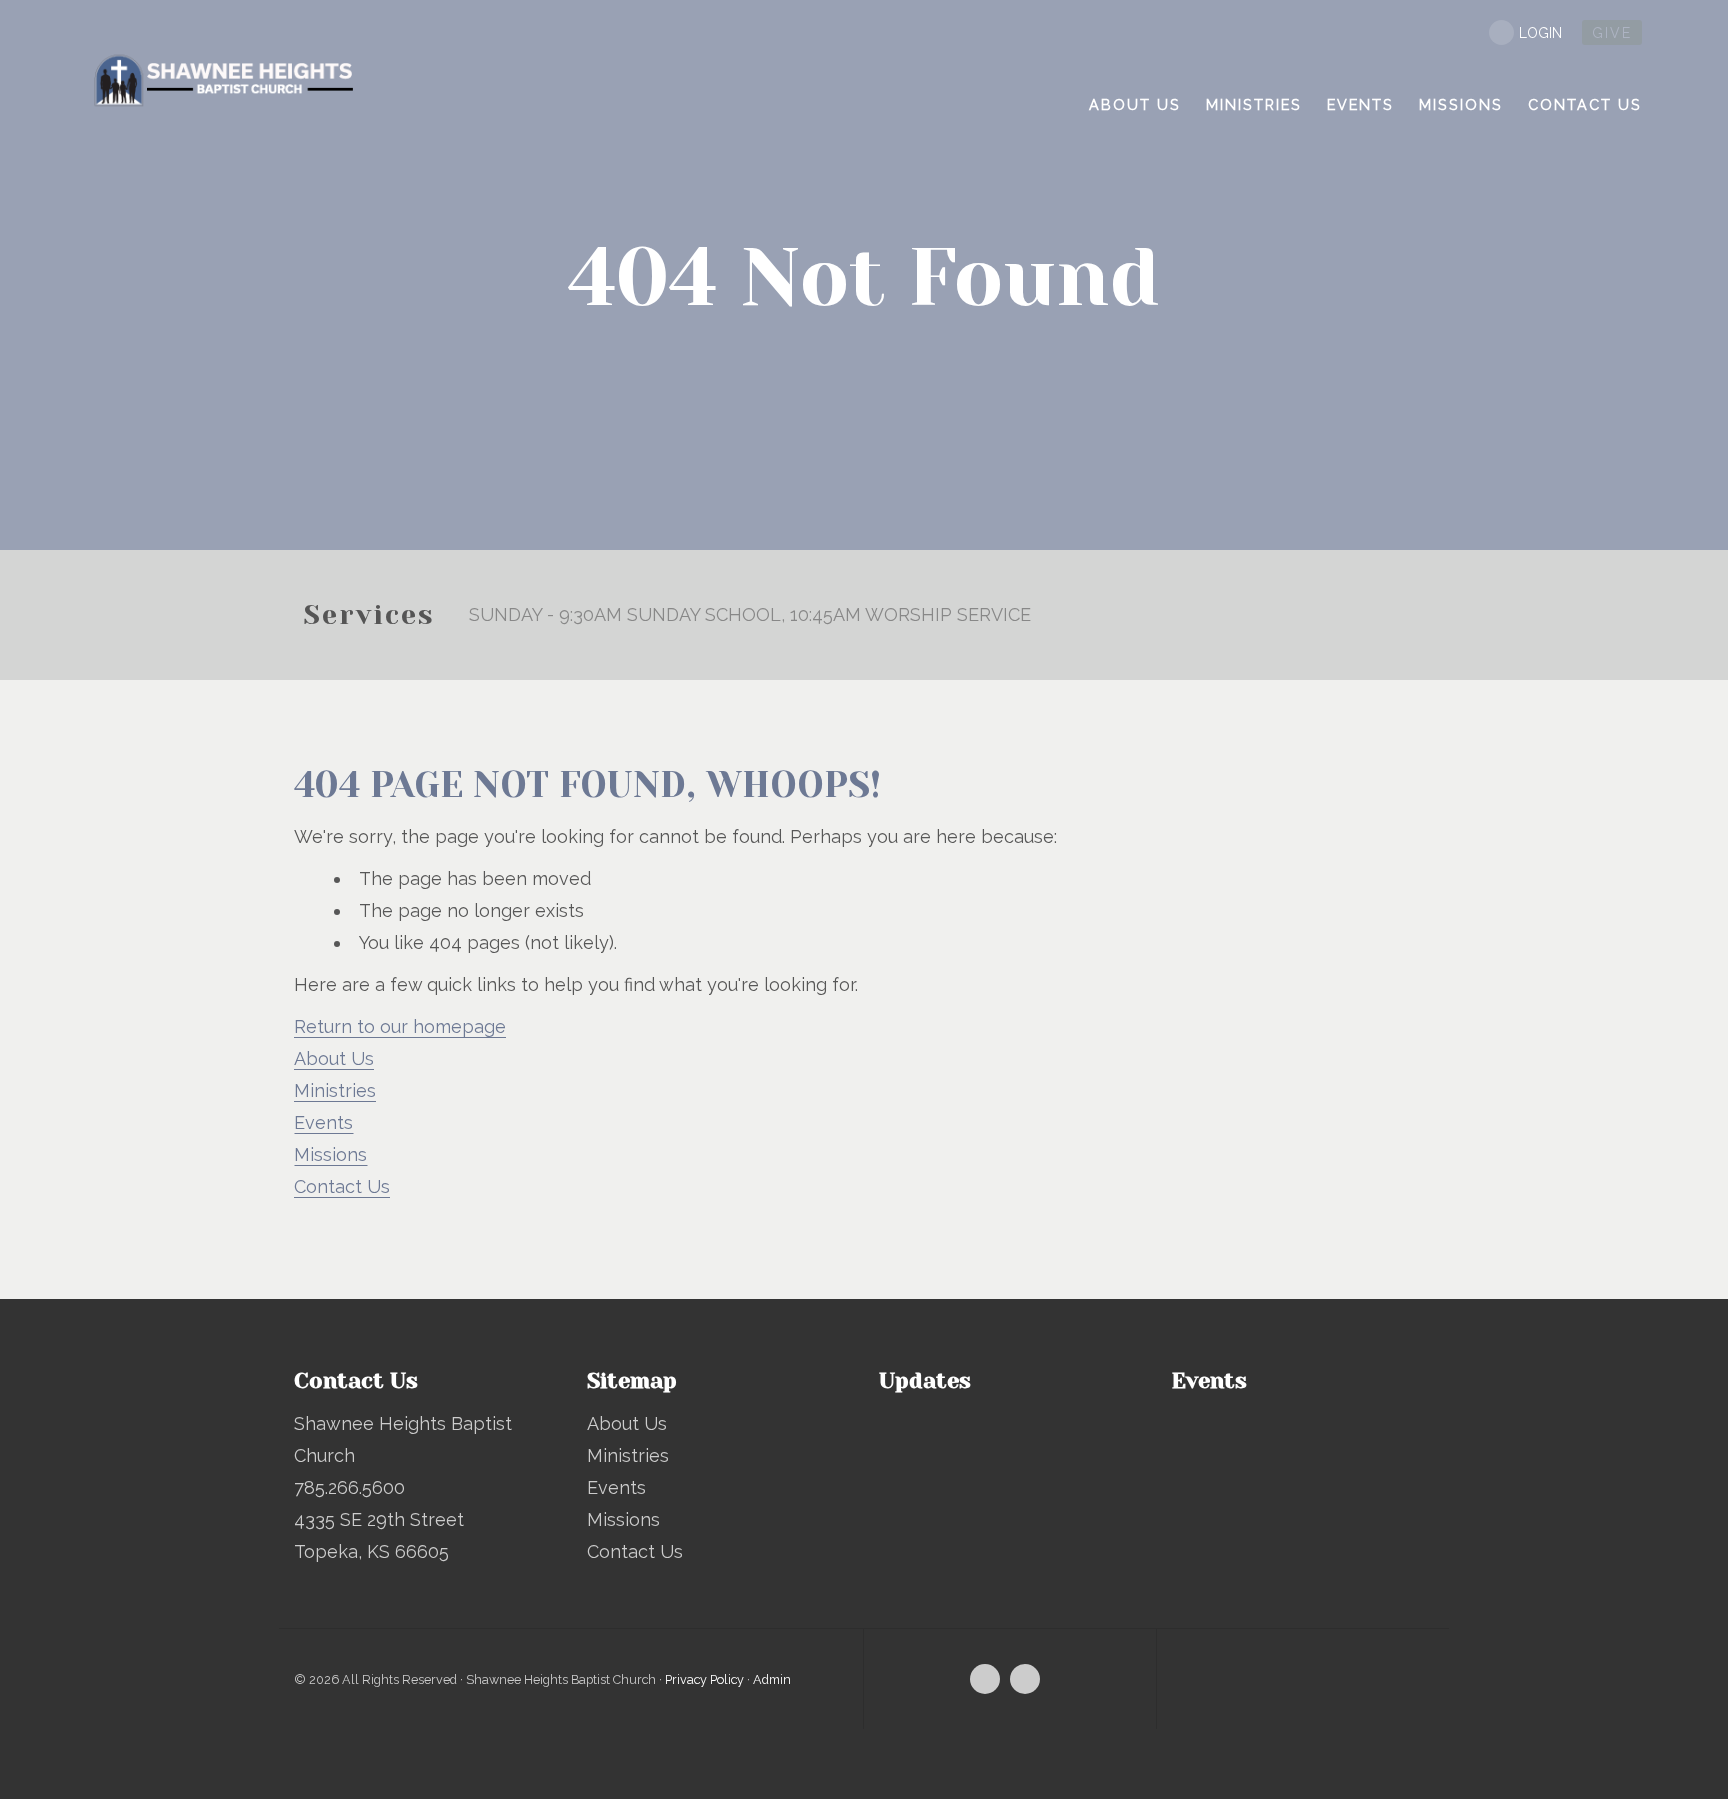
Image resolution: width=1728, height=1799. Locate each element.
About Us (334, 1058)
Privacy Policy (704, 1679)
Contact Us (342, 1186)
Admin (772, 1679)
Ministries (335, 1090)
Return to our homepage (400, 1026)
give (1612, 33)
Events (323, 1122)
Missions (330, 1154)
